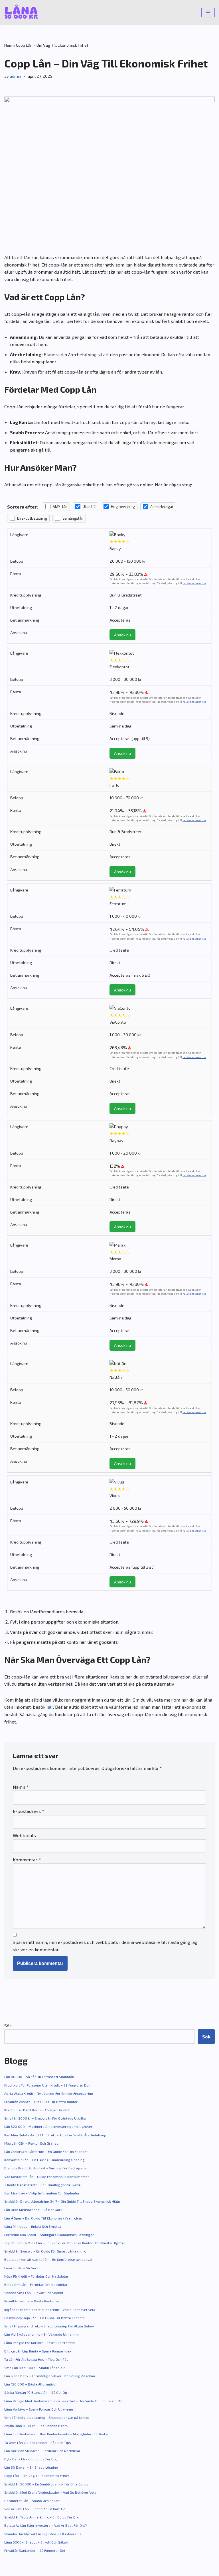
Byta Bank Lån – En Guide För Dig (31, 2459)
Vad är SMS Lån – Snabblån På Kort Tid (35, 2509)
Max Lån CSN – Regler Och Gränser (32, 2143)
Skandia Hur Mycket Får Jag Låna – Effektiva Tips (43, 2534)
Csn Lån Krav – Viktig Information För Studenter (42, 2193)
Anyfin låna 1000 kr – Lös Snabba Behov (36, 2426)
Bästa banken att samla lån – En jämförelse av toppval (48, 2259)
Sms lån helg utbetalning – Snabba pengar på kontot (47, 2417)
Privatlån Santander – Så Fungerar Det (35, 2550)
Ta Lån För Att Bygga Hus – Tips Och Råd (36, 2359)
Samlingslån (73, 518)
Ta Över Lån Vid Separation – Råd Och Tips (38, 2442)
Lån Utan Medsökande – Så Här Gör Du (35, 2210)
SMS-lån (60, 507)
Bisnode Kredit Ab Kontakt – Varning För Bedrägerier (46, 2168)
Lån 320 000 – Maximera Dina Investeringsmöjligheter (48, 2126)
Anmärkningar (162, 507)
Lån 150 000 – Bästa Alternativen (31, 2384)
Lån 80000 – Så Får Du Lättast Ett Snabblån (39, 2077)
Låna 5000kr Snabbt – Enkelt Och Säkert (36, 2542)
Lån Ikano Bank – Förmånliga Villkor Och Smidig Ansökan (50, 2376)
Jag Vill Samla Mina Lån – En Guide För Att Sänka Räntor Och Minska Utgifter (65, 2243)
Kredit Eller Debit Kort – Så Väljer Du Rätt (37, 2110)
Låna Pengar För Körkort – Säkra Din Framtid (39, 2343)
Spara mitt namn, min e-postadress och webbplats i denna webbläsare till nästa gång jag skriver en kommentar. (105, 1946)
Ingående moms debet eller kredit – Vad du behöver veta (50, 2309)
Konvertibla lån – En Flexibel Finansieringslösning (44, 2160)
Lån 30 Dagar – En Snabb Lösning (31, 2467)
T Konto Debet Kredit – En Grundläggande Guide (42, 2185)
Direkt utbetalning (32, 518)
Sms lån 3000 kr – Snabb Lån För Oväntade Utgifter (45, 2118)
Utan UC (89, 507)
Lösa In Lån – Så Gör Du (23, 2268)
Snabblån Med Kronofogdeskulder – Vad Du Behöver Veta (50, 2492)
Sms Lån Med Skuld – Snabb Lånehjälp (35, 2368)
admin (15, 76)
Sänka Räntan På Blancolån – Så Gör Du (36, 2392)
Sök (8, 2025)
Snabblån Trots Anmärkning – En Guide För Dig (41, 2517)
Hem (8, 45)
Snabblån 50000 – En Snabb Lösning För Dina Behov (46, 2484)
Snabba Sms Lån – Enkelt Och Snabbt (34, 2293)
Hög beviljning (123, 507)
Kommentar (27, 1859)
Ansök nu (122, 635)
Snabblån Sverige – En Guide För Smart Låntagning (45, 2251)
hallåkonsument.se (194, 583)
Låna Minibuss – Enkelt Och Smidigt (33, 2226)
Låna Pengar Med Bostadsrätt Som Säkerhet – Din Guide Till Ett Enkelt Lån (63, 2401)
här (50, 1707)
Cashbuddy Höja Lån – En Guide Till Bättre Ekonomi (45, 2318)
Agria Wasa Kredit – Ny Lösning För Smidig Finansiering (49, 2093)
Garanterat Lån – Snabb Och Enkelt (32, 2501)
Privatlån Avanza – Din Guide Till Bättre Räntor (41, 2102)
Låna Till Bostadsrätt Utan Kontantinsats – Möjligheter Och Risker (57, 2434)
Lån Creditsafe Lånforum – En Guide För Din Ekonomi (46, 2151)
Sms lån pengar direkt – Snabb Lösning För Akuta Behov (49, 2326)
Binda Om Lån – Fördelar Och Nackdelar (36, 2284)
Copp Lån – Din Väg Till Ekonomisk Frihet (37, 2475)
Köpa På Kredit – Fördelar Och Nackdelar (36, 2276)
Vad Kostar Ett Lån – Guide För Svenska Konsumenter (47, 2177)
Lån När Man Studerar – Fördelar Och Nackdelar (42, 2451)
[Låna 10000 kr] (21, 13)
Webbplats (24, 1835)
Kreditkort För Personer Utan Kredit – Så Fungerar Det (47, 2085)
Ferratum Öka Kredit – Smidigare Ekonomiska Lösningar (49, 2235)
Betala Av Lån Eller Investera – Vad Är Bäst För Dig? (45, 2525)
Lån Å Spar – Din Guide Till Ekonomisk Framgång (43, 2218)
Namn (21, 1787)
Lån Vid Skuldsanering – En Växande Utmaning (41, 2334)
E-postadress (29, 1811)
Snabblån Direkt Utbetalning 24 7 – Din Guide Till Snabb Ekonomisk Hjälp (62, 2201)
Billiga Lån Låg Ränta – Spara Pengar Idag (38, 2351)
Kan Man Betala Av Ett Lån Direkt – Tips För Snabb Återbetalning (55, 2135)
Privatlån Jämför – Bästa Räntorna (32, 2301)
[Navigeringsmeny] (208, 13)
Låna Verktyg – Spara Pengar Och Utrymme (39, 2409)
